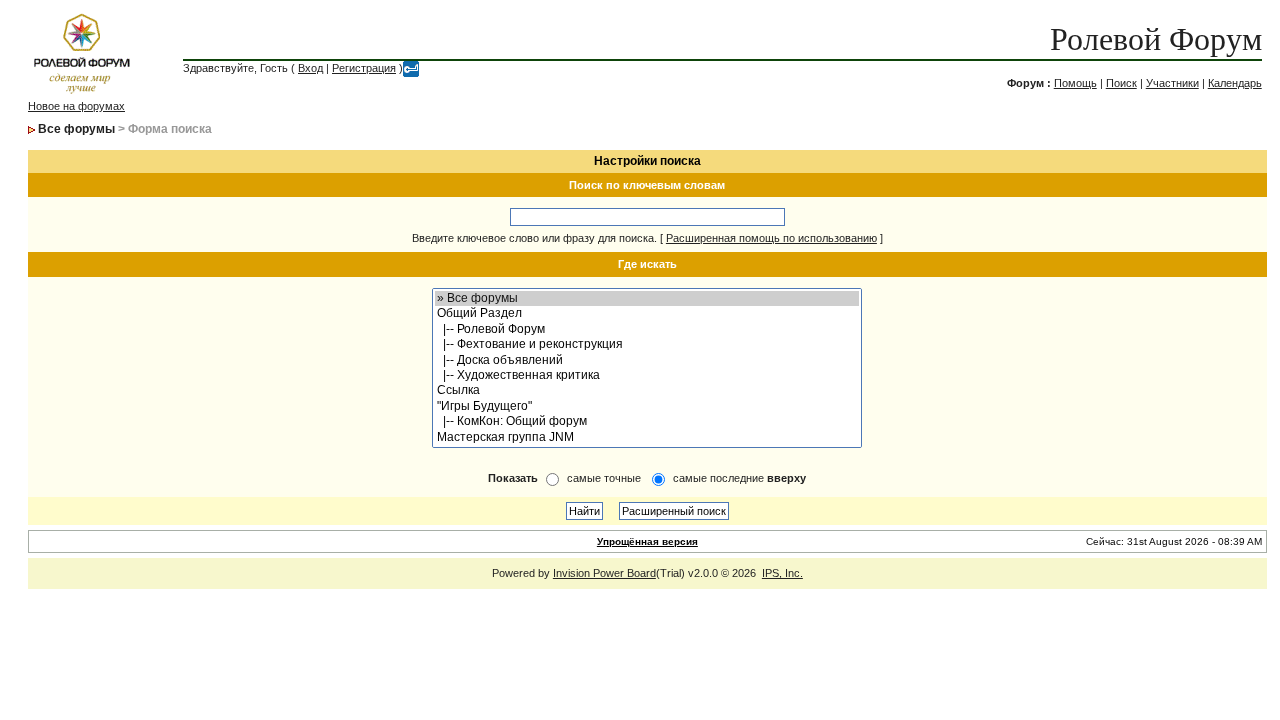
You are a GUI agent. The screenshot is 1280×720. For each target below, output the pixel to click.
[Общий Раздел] (647, 313)
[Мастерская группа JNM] (647, 437)
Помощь (1075, 83)
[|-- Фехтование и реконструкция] (647, 344)
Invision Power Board (604, 573)
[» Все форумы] (647, 298)
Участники (1172, 83)
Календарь (1235, 83)
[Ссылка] (647, 390)
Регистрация (364, 68)
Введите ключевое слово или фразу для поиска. (534, 238)
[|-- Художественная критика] (647, 375)
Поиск (1121, 83)
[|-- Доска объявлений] (647, 360)
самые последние (739, 478)
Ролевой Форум (1156, 39)
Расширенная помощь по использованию (771, 238)
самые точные (604, 478)
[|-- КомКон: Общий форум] (647, 421)
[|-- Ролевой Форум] (647, 329)
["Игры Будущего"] (647, 406)
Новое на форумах (76, 106)
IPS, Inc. (782, 573)
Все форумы (76, 129)
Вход (310, 68)
